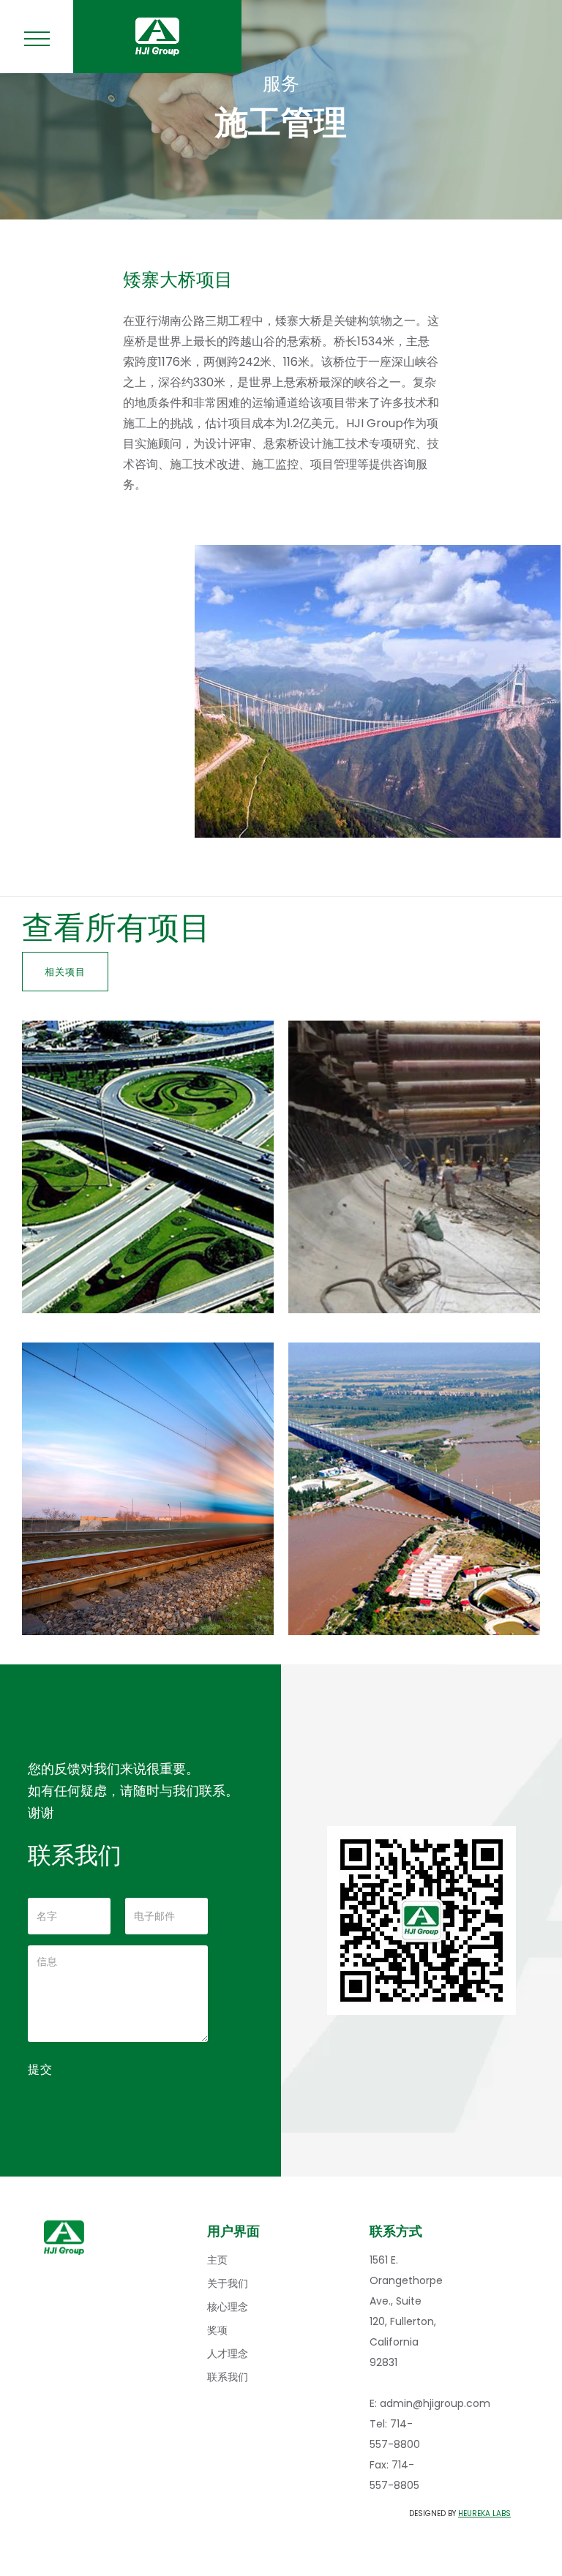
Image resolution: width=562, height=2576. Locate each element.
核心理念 (228, 2307)
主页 (217, 2260)
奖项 (217, 2330)
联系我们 (228, 2377)
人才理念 (228, 2354)
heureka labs (484, 2513)
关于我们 (228, 2283)
